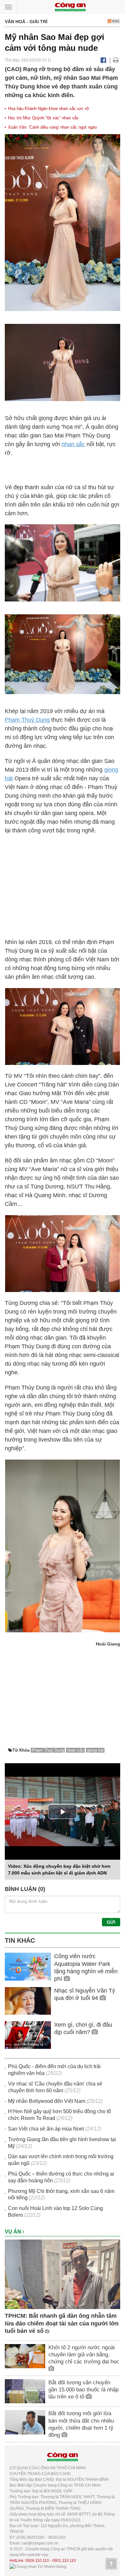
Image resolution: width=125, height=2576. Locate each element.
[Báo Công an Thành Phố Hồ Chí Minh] (70, 7)
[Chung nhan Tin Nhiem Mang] (38, 2566)
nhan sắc (73, 444)
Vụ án (14, 2232)
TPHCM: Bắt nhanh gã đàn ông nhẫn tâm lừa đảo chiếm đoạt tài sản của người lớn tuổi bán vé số (62, 2323)
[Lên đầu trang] (111, 2564)
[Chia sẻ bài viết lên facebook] (103, 60)
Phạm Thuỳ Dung (27, 720)
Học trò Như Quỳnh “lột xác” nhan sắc (43, 118)
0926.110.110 (37, 2561)
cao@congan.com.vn (40, 2543)
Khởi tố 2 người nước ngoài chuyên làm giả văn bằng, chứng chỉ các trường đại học (84, 2355)
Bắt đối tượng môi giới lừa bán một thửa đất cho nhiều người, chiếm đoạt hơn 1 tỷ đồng (81, 2424)
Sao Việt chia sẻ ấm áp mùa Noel (46, 2129)
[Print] (116, 60)
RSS (115, 21)
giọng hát (95, 1750)
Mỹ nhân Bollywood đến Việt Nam (47, 2101)
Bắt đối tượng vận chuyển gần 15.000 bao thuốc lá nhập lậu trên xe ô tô (83, 2390)
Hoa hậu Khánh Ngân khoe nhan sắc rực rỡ (49, 109)
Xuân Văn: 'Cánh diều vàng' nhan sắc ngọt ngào (52, 127)
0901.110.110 (64, 2561)
